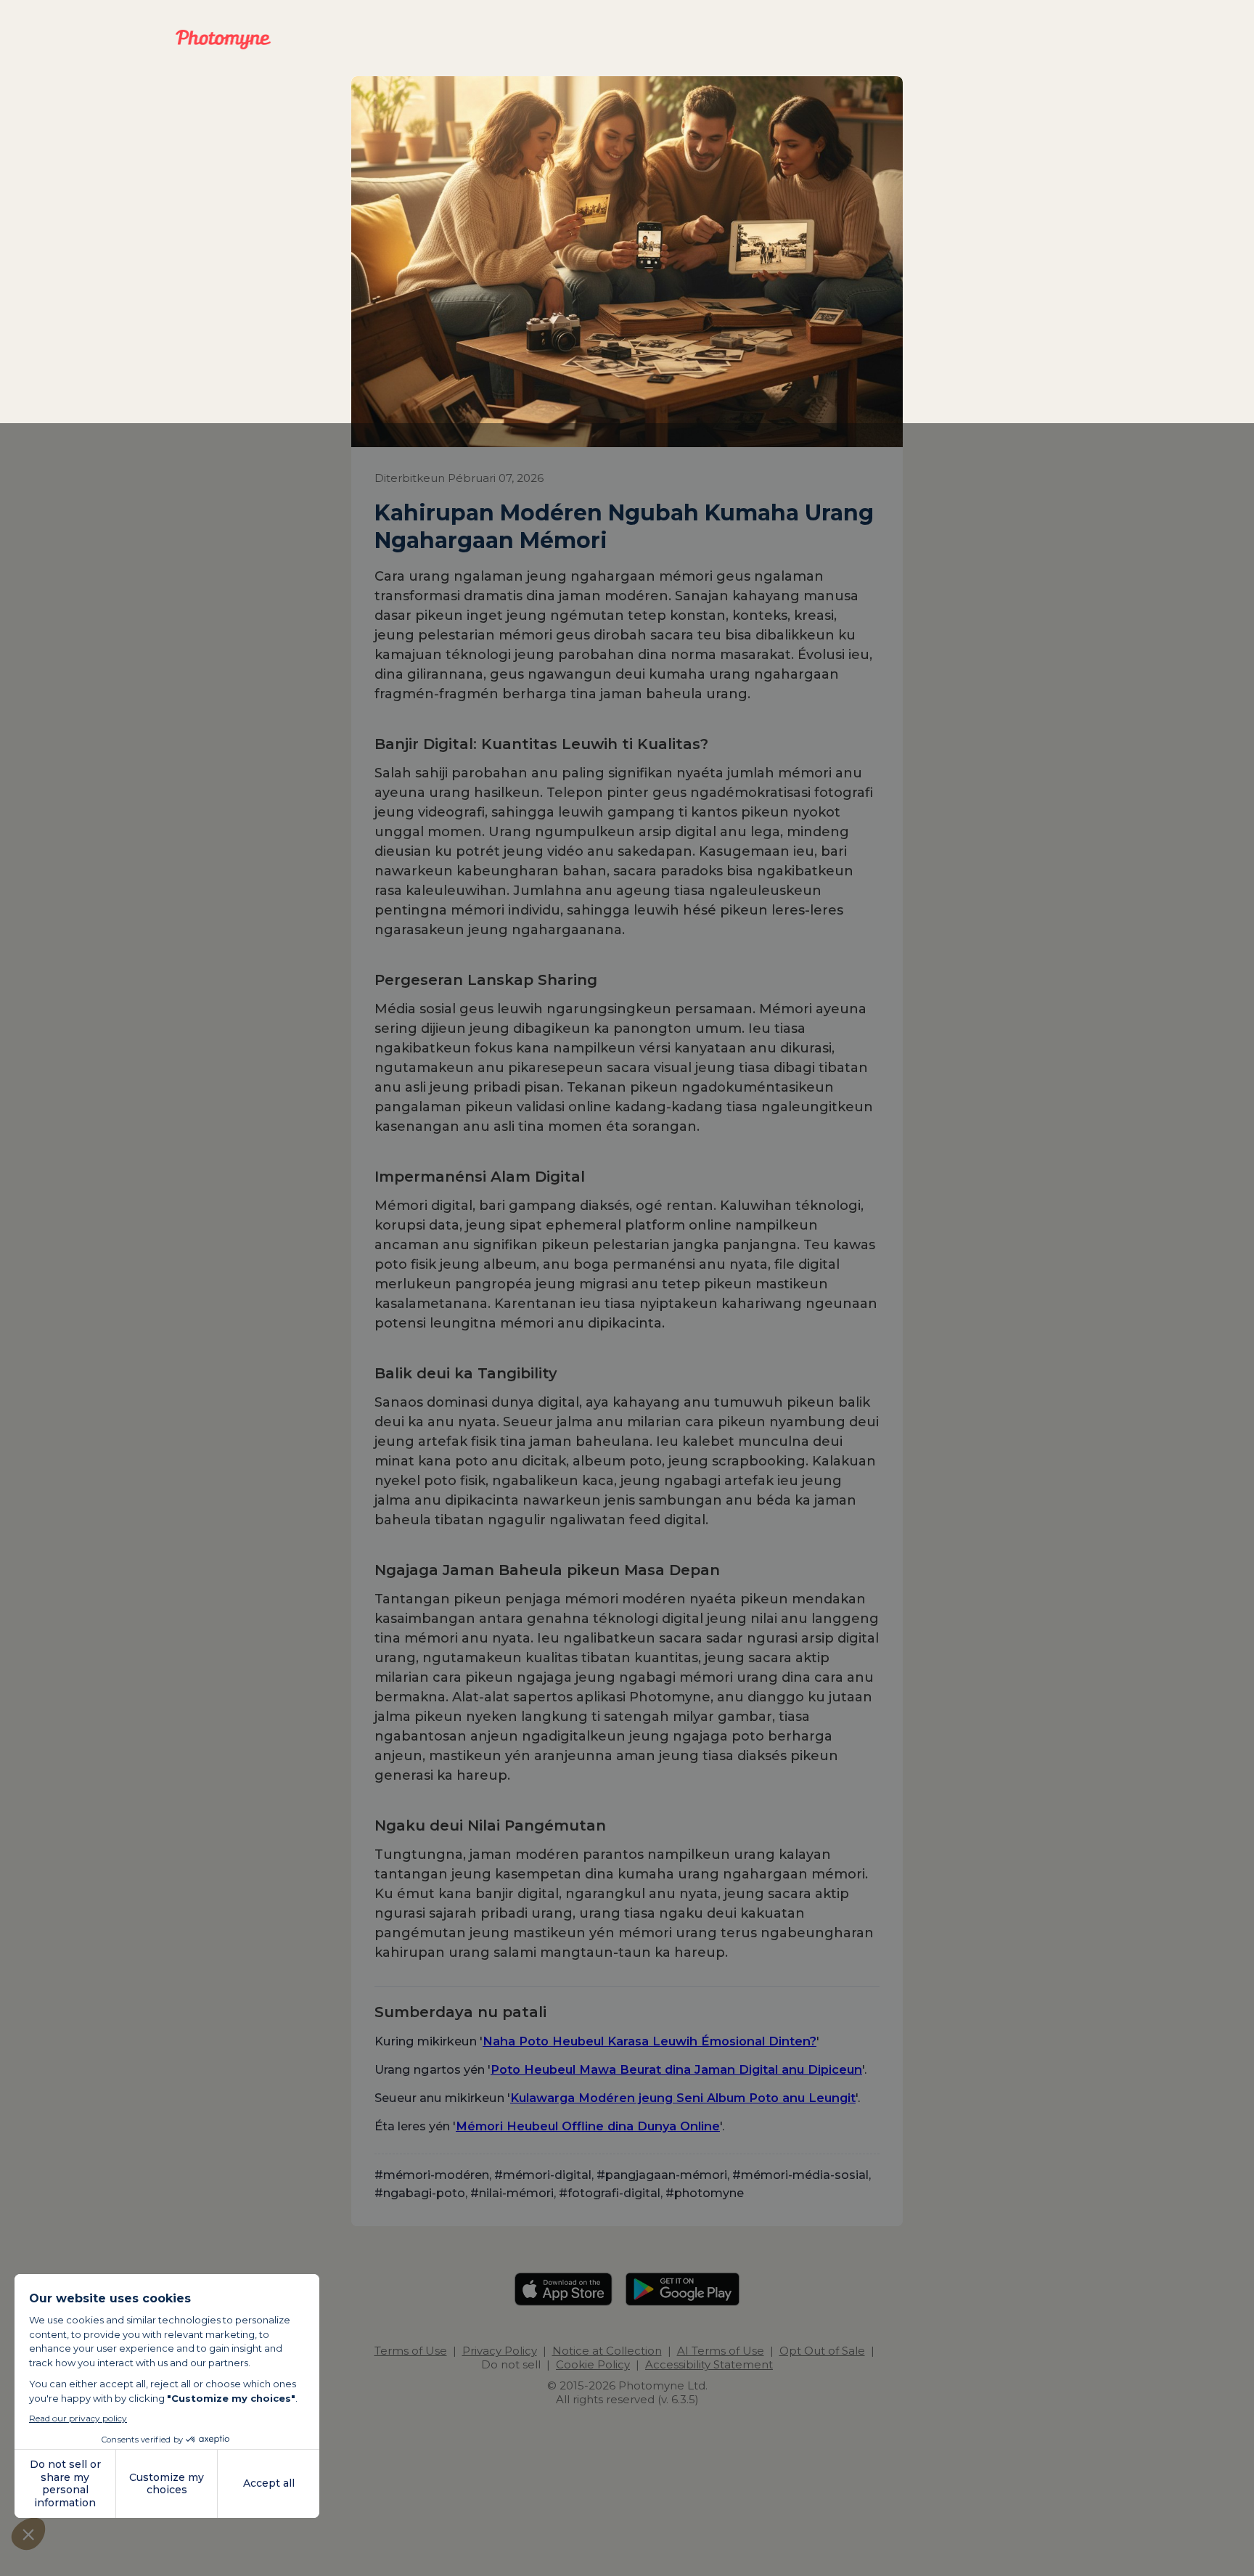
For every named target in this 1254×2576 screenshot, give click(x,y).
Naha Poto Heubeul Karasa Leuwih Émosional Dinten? (649, 2041)
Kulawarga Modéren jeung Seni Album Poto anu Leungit (683, 2098)
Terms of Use (411, 2351)
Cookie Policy (593, 2364)
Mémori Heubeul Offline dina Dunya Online (588, 2126)
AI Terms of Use (721, 2351)
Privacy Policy (500, 2351)
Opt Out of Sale (822, 2351)
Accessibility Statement (709, 2364)
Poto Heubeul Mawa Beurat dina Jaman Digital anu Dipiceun (676, 2069)
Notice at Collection (607, 2351)
